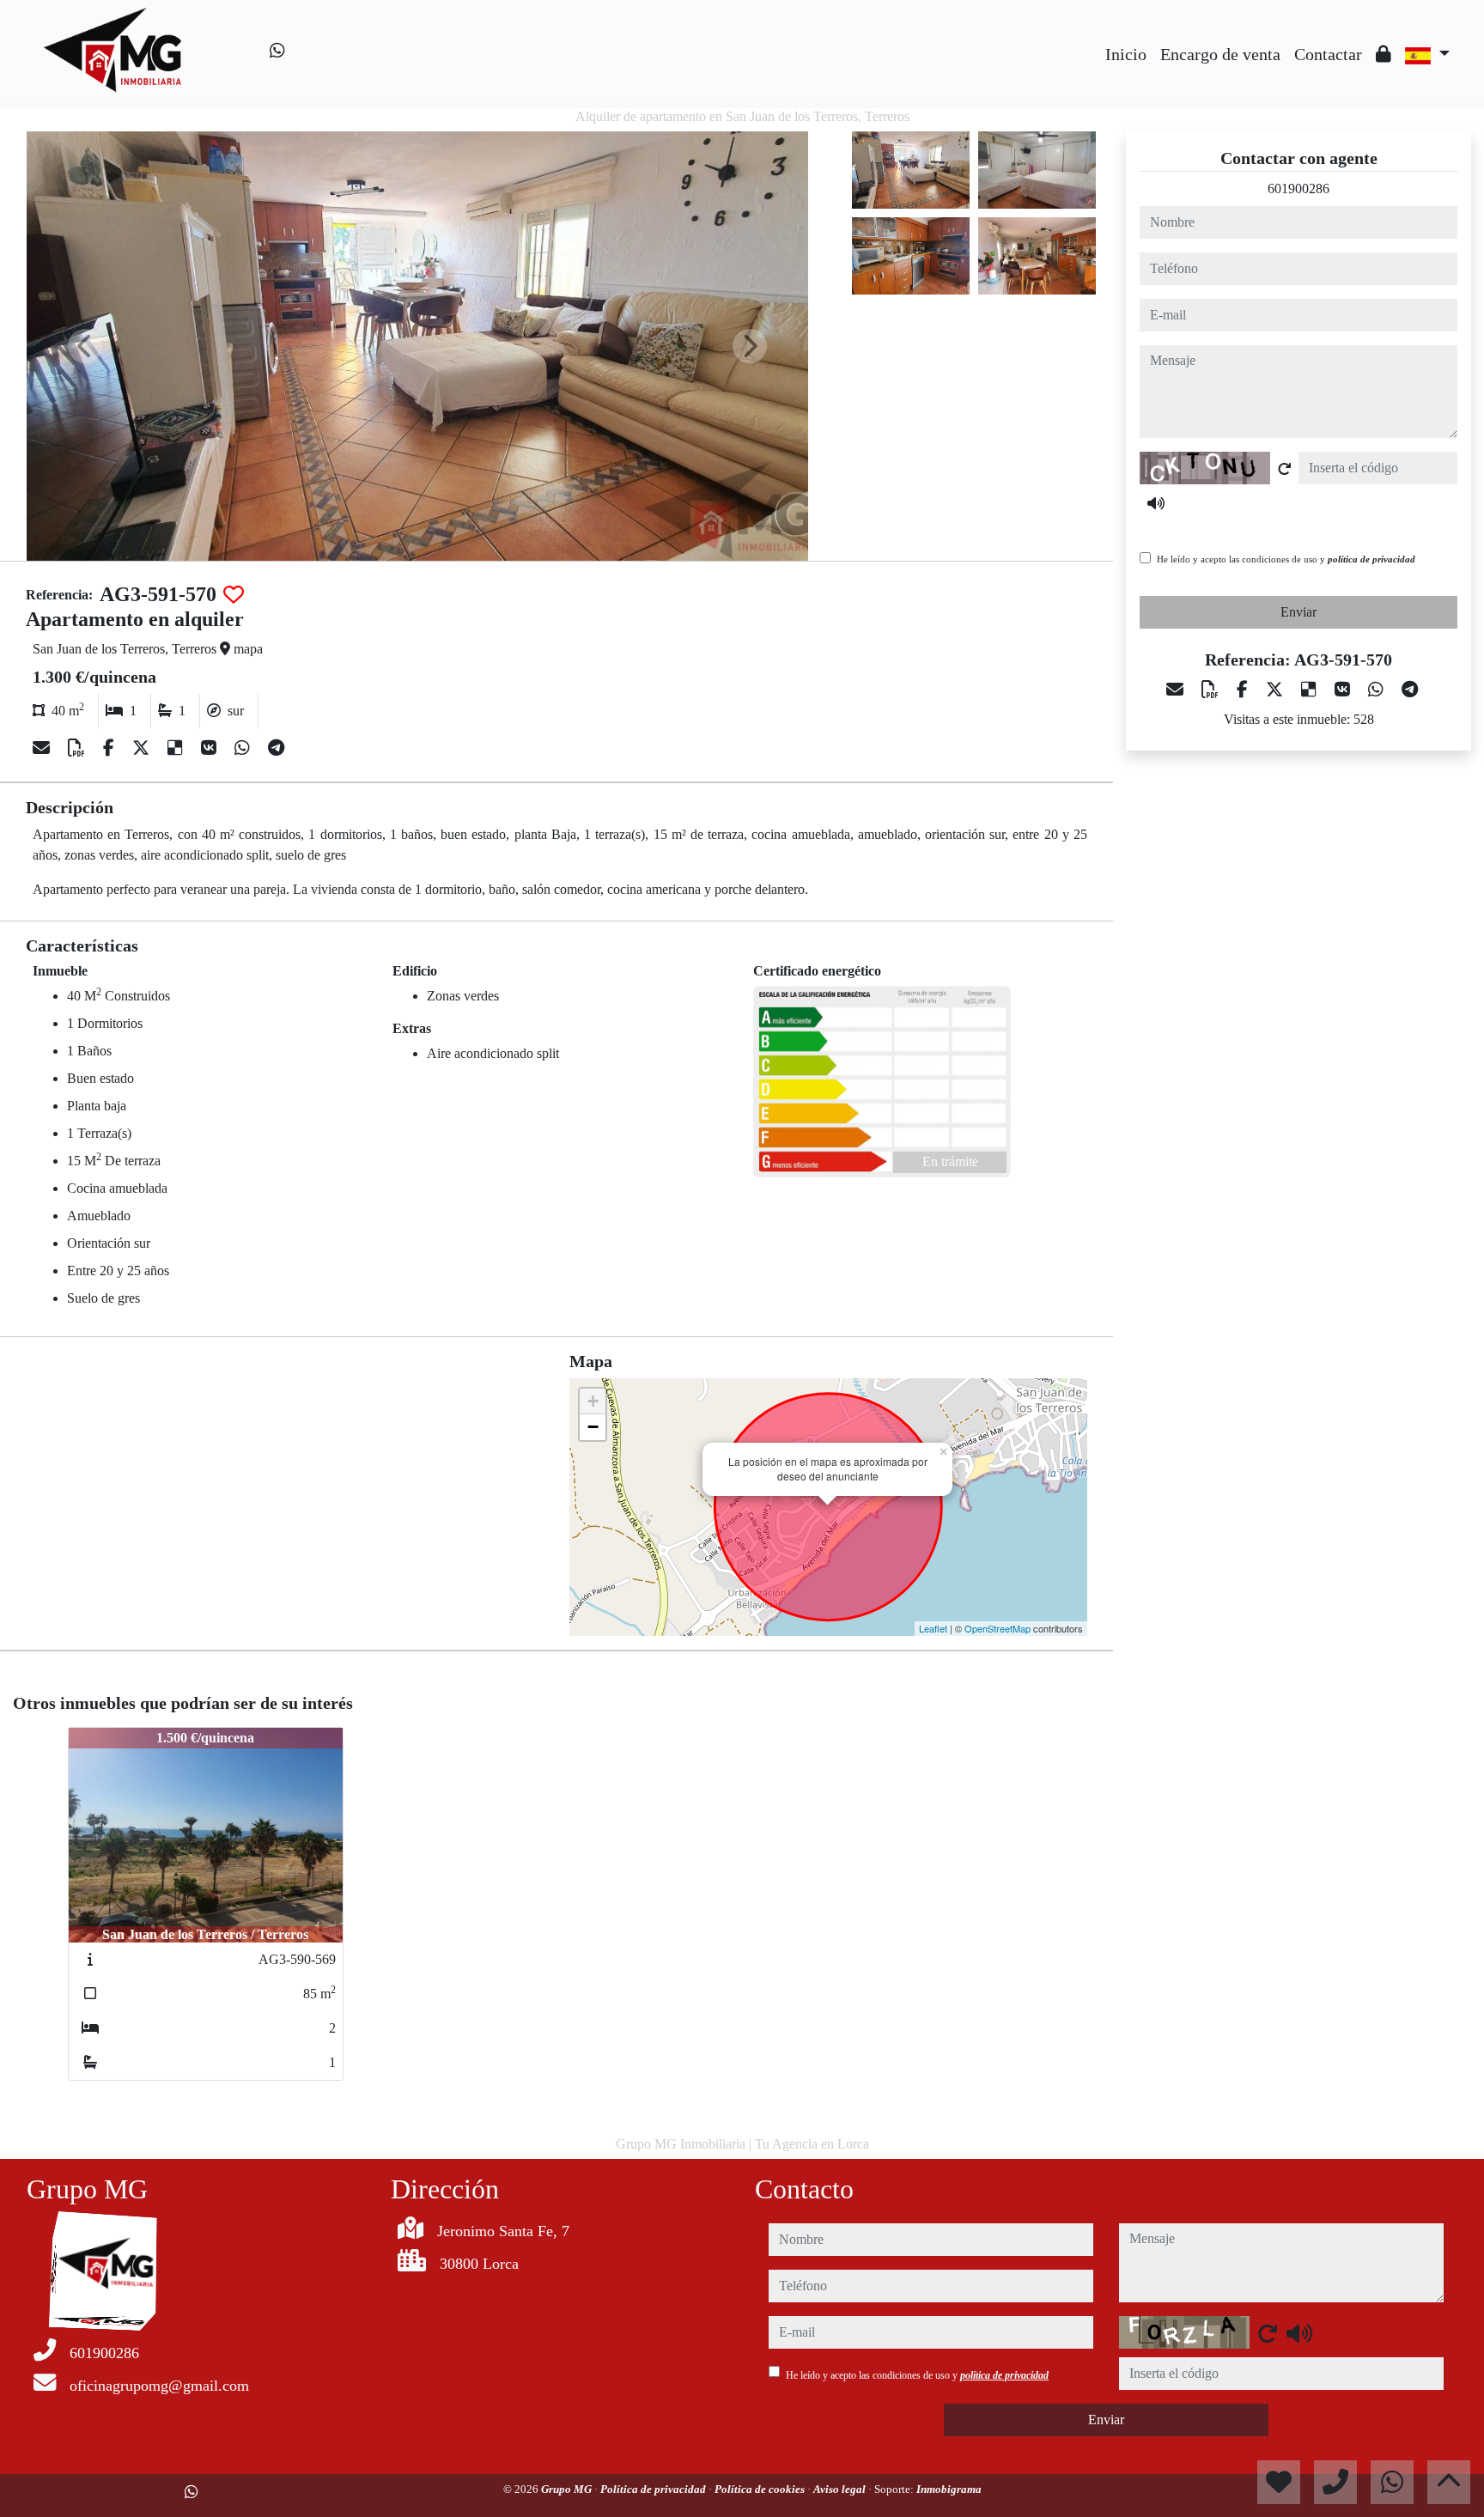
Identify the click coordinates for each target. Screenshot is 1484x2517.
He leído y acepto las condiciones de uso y (1286, 559)
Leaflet (933, 1628)
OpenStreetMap (997, 1628)
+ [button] (593, 1401)
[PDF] (79, 748)
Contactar (1328, 54)
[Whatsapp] (277, 51)
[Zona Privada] (1384, 54)
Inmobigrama (949, 2489)
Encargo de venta (1220, 54)
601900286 (1298, 188)
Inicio (1126, 54)
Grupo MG (568, 2489)
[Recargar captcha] (1285, 469)
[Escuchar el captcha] (1156, 503)
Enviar (1298, 612)
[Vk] (211, 748)
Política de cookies (761, 2489)
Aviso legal (841, 2489)
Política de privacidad (654, 2489)
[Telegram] (276, 748)
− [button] (593, 1427)
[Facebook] (111, 748)
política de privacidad (1371, 559)
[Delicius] (177, 748)
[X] (143, 748)
